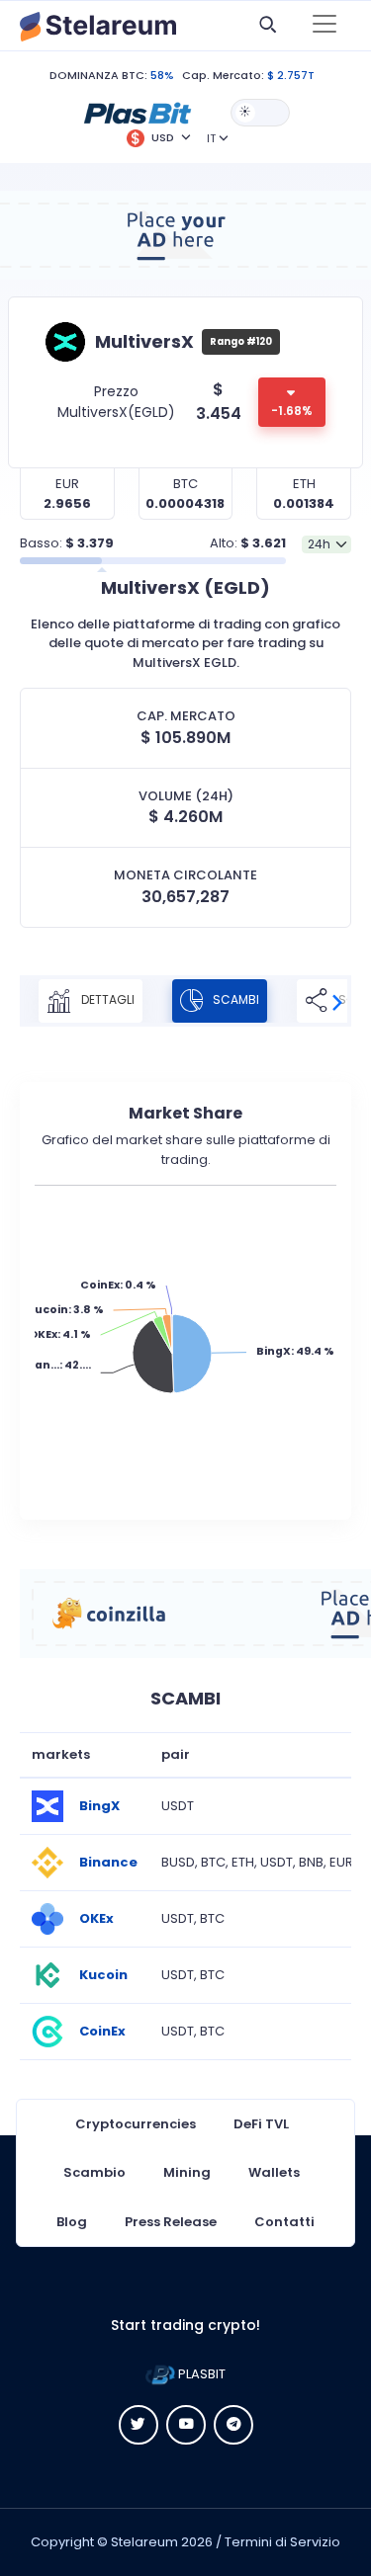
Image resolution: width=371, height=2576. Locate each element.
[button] (138, 112)
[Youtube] (186, 2425)
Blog (72, 2222)
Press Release (171, 2222)
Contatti (284, 2222)
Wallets (274, 2172)
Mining (187, 2172)
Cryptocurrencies (136, 2124)
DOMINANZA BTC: (98, 75)
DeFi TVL (261, 2124)
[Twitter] (139, 2425)
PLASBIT (200, 2374)
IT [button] (211, 138)
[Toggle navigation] (325, 26)
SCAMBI (234, 999)
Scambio (94, 2172)
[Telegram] (233, 2425)
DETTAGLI (106, 999)
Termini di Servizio (282, 2542)
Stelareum (144, 2542)
